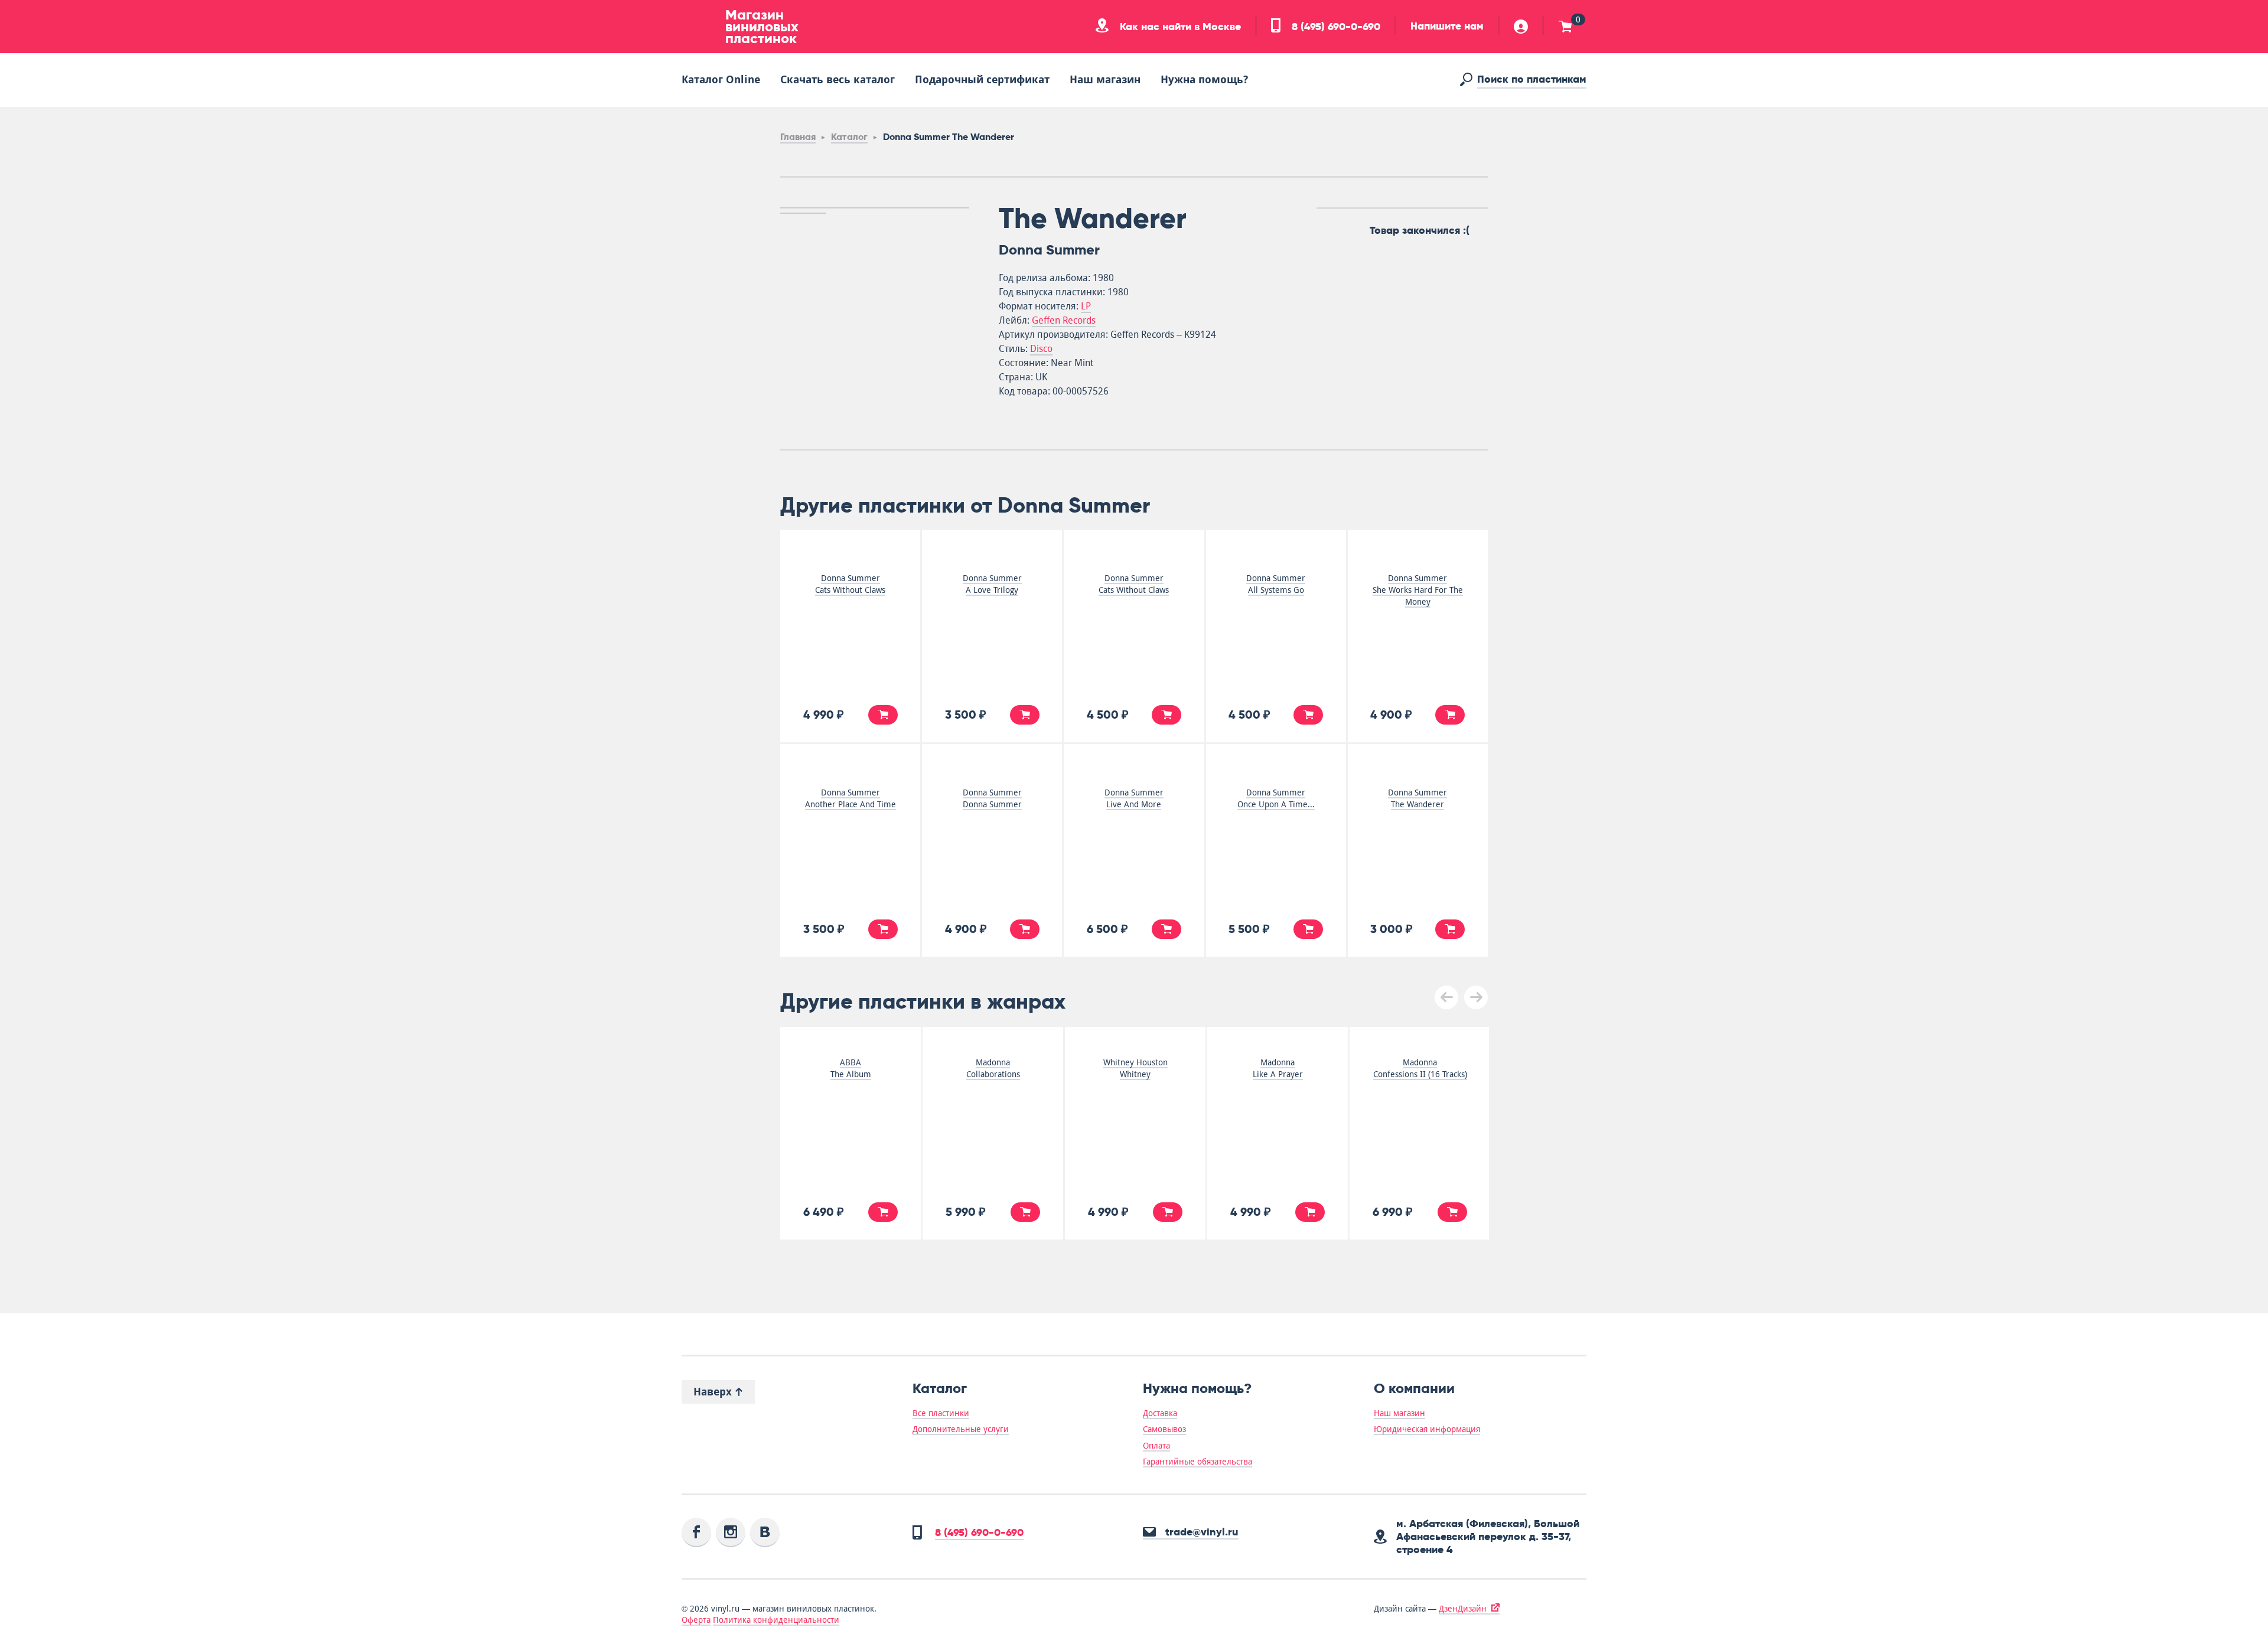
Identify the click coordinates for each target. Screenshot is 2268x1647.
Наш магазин (1105, 79)
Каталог (849, 137)
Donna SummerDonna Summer (992, 798)
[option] (875, 208)
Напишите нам (1447, 26)
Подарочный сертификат (982, 79)
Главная (798, 137)
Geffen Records (1064, 320)
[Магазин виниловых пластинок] (699, 27)
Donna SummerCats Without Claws (850, 584)
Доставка (1160, 1413)
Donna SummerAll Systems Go (1276, 584)
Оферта (696, 1620)
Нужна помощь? (1204, 79)
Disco (1041, 349)
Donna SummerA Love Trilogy (992, 584)
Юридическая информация (1427, 1429)
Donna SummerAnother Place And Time (850, 798)
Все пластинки (941, 1413)
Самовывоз (1164, 1429)
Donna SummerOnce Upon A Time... (1276, 798)
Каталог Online (721, 79)
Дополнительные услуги (961, 1429)
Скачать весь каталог (838, 79)
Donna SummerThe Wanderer (1417, 798)
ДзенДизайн (1463, 1609)
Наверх (714, 1392)
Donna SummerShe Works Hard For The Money (1418, 590)
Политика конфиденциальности (776, 1620)
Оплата (1156, 1446)
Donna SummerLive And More (1134, 798)
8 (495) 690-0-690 (1335, 27)
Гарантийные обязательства (1197, 1462)
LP (1086, 306)
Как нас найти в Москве (1179, 27)
